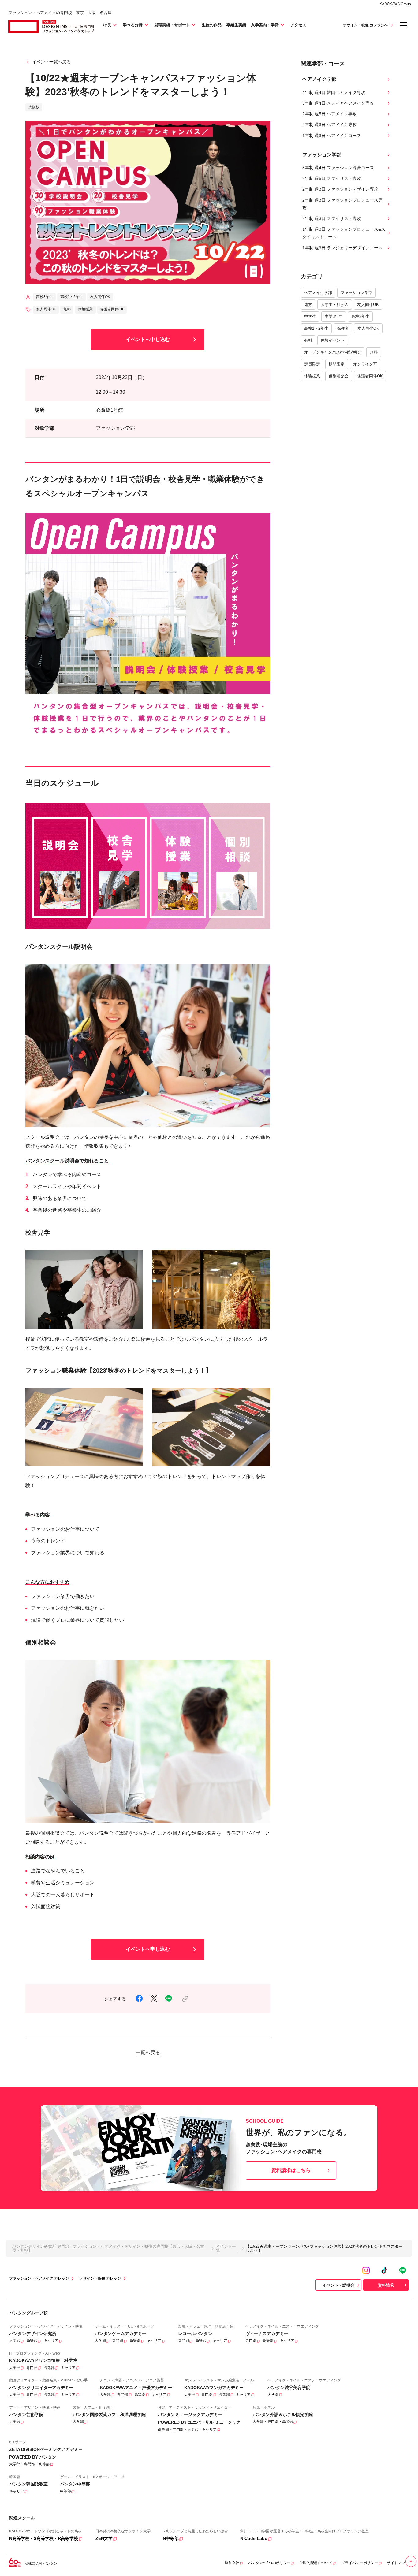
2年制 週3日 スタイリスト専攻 (332, 218)
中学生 (310, 316)
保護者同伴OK (370, 376)
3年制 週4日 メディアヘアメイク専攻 (338, 103)
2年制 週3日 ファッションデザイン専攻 (340, 189)
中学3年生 (334, 316)
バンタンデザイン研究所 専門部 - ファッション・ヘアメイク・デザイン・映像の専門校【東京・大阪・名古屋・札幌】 (108, 2248)
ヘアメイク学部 (318, 293)
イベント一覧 (226, 2248)
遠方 (308, 305)
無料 (374, 352)
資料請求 (386, 2285)
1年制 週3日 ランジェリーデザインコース (342, 248)
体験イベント (333, 340)
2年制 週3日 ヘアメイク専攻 (330, 125)
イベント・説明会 (338, 2285)
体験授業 (312, 376)
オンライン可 (365, 364)
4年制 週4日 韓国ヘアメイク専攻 (334, 92)
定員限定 (312, 364)
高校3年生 (360, 316)
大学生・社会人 (335, 305)
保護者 (343, 328)
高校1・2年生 (316, 328)
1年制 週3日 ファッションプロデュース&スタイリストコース (344, 233)
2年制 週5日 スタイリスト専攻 (332, 178)
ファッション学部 (356, 293)
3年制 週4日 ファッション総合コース (338, 168)
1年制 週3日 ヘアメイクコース (332, 136)
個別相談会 (339, 376)
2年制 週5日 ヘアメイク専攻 (330, 114)
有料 (308, 340)
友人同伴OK (368, 305)
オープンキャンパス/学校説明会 (333, 352)
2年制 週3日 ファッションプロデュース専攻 (342, 204)
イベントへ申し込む (148, 339)
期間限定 (337, 364)
